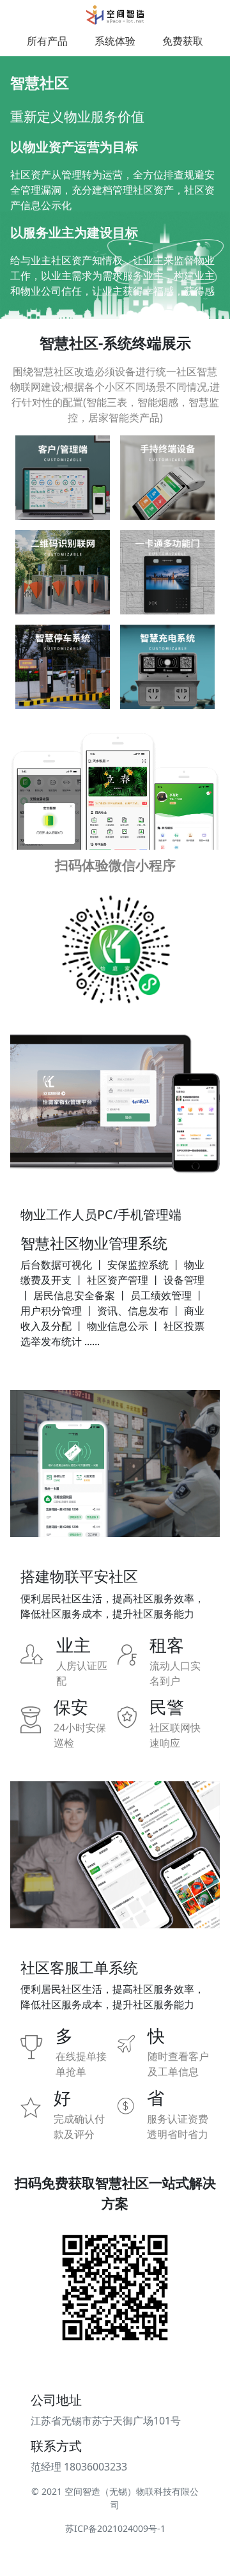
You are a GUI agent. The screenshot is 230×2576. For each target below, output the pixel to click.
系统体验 (115, 41)
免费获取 (183, 41)
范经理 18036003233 (79, 2467)
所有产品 (47, 41)
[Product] (115, 15)
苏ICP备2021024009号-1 (115, 2528)
